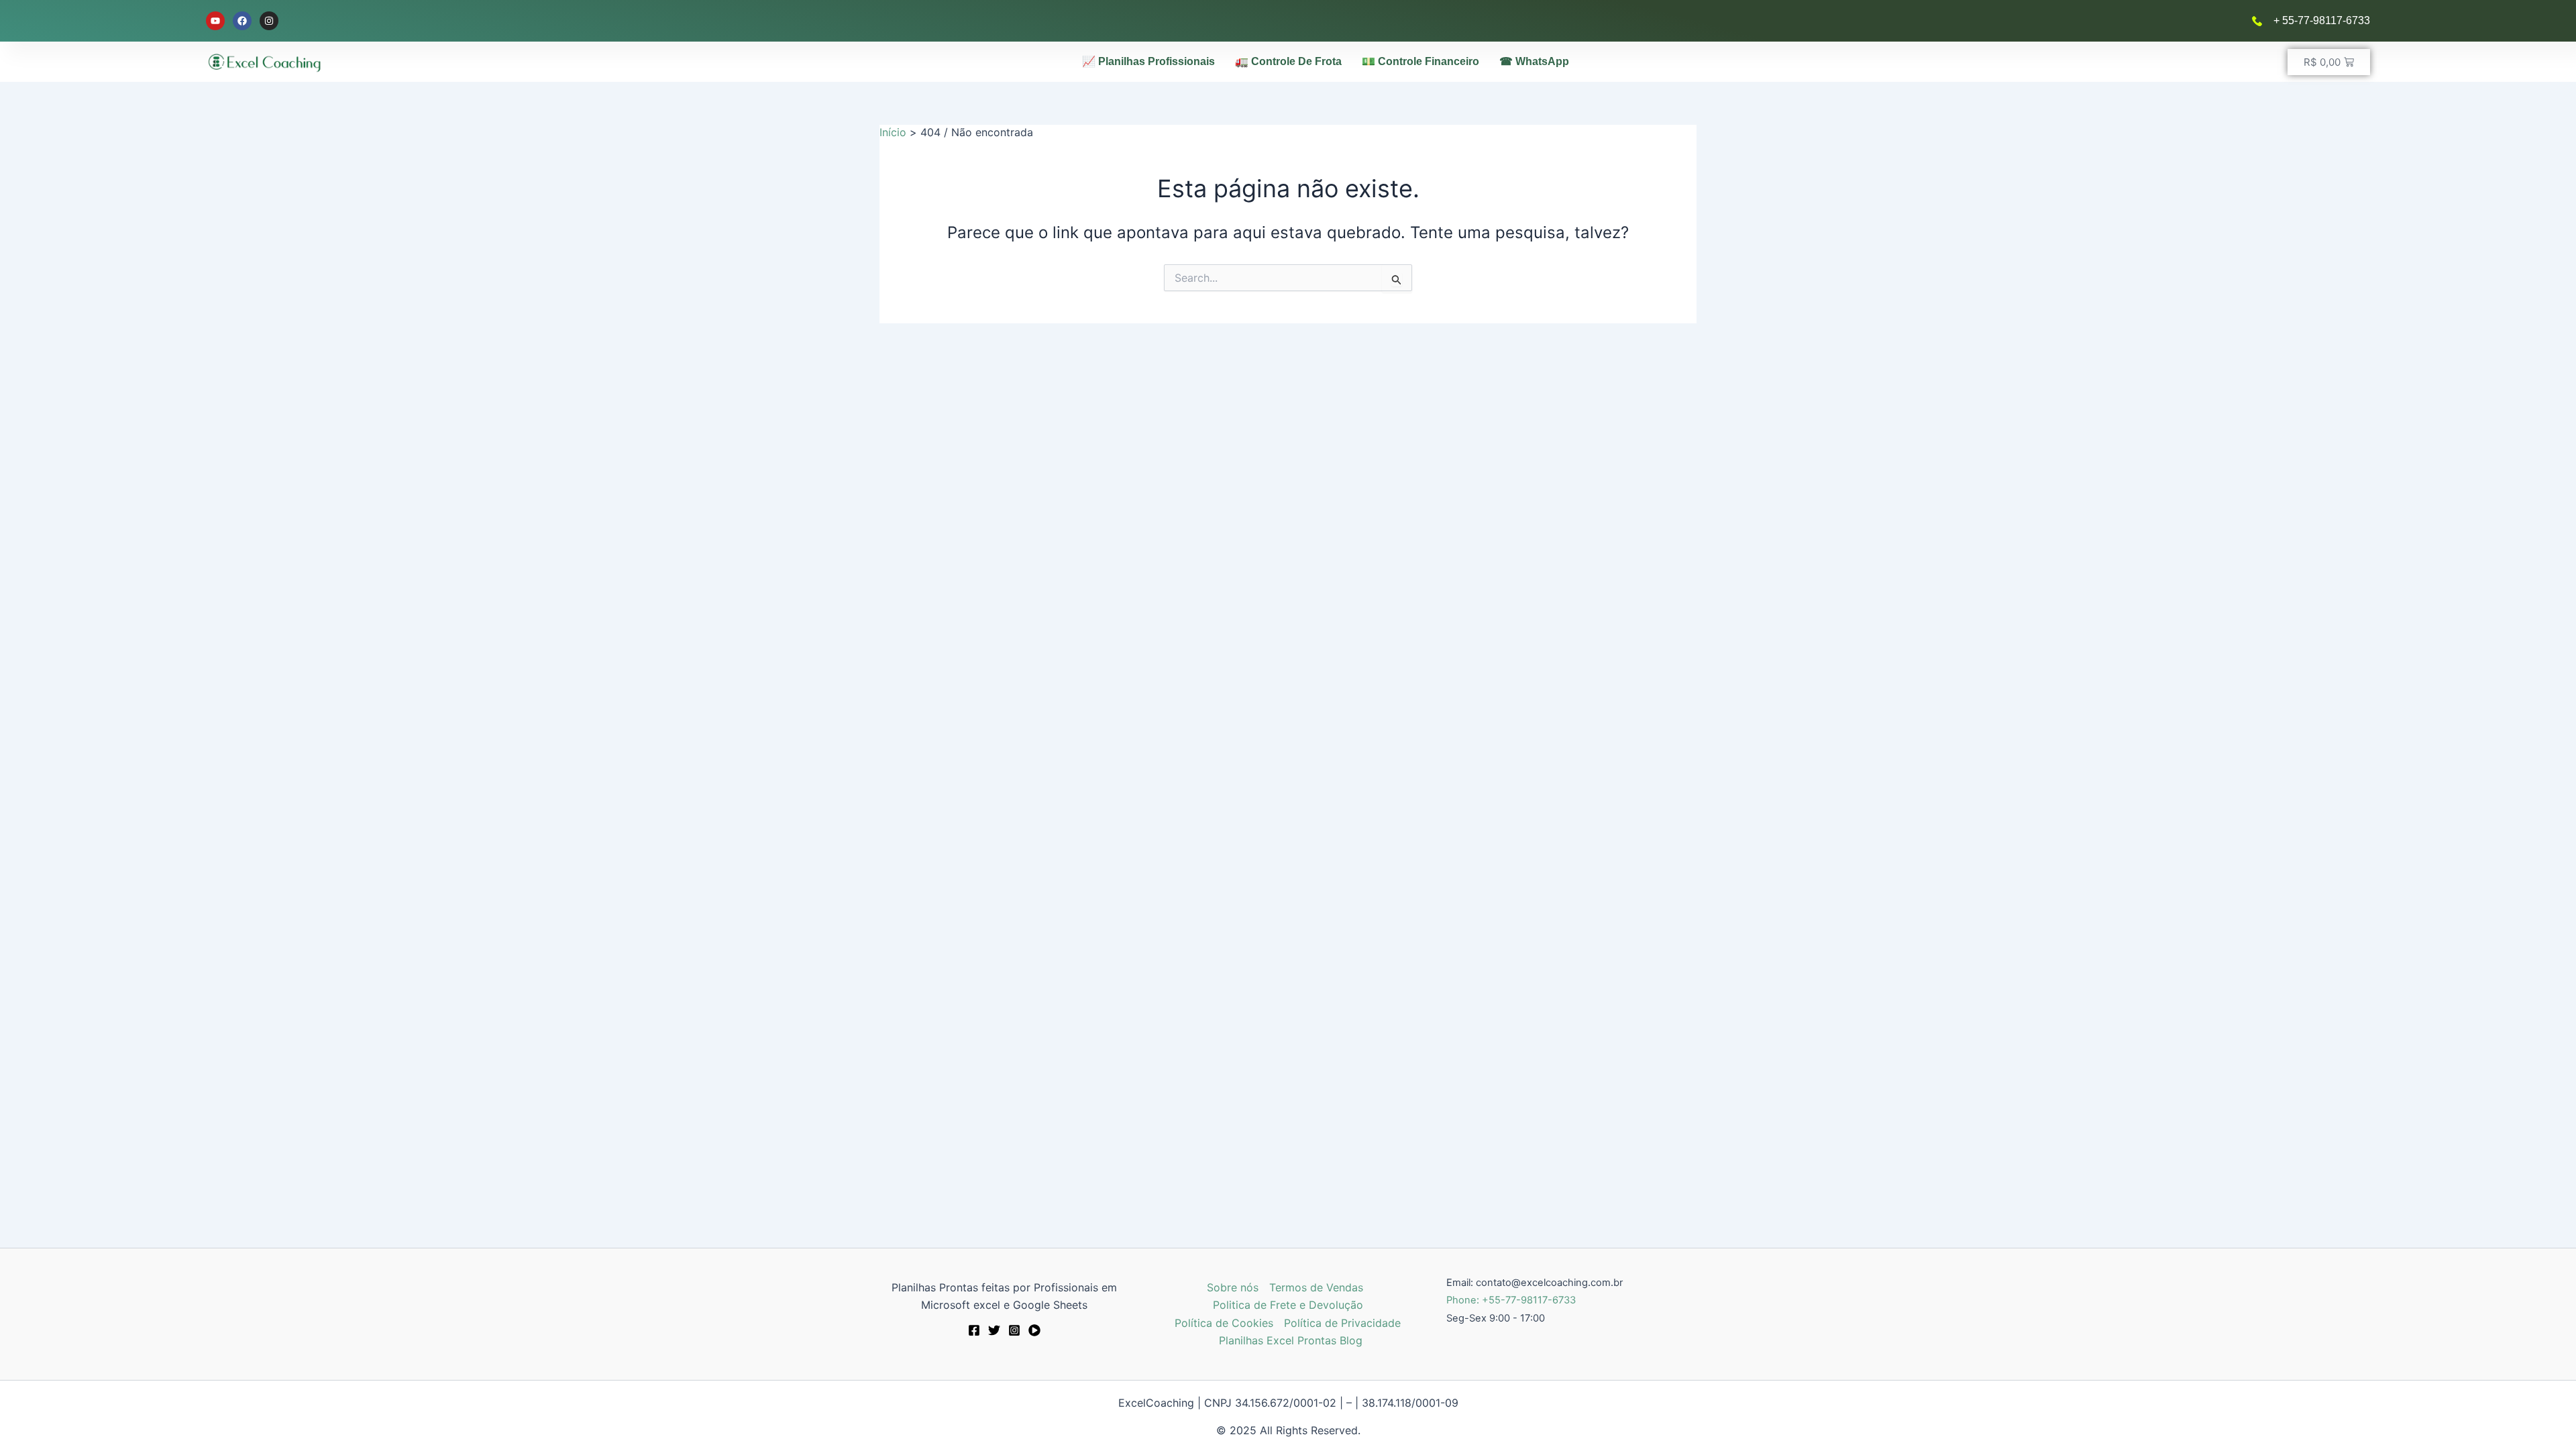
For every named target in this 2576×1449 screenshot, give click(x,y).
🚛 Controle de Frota (1288, 61)
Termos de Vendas (1316, 1287)
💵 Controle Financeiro (1420, 61)
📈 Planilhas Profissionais (1148, 61)
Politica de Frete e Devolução (1288, 1305)
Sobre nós (1233, 1287)
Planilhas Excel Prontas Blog (1291, 1340)
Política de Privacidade (1342, 1323)
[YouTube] (1034, 1330)
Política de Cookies (1224, 1323)
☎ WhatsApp (1534, 61)
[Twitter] (994, 1330)
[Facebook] (974, 1330)
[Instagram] (1014, 1330)
